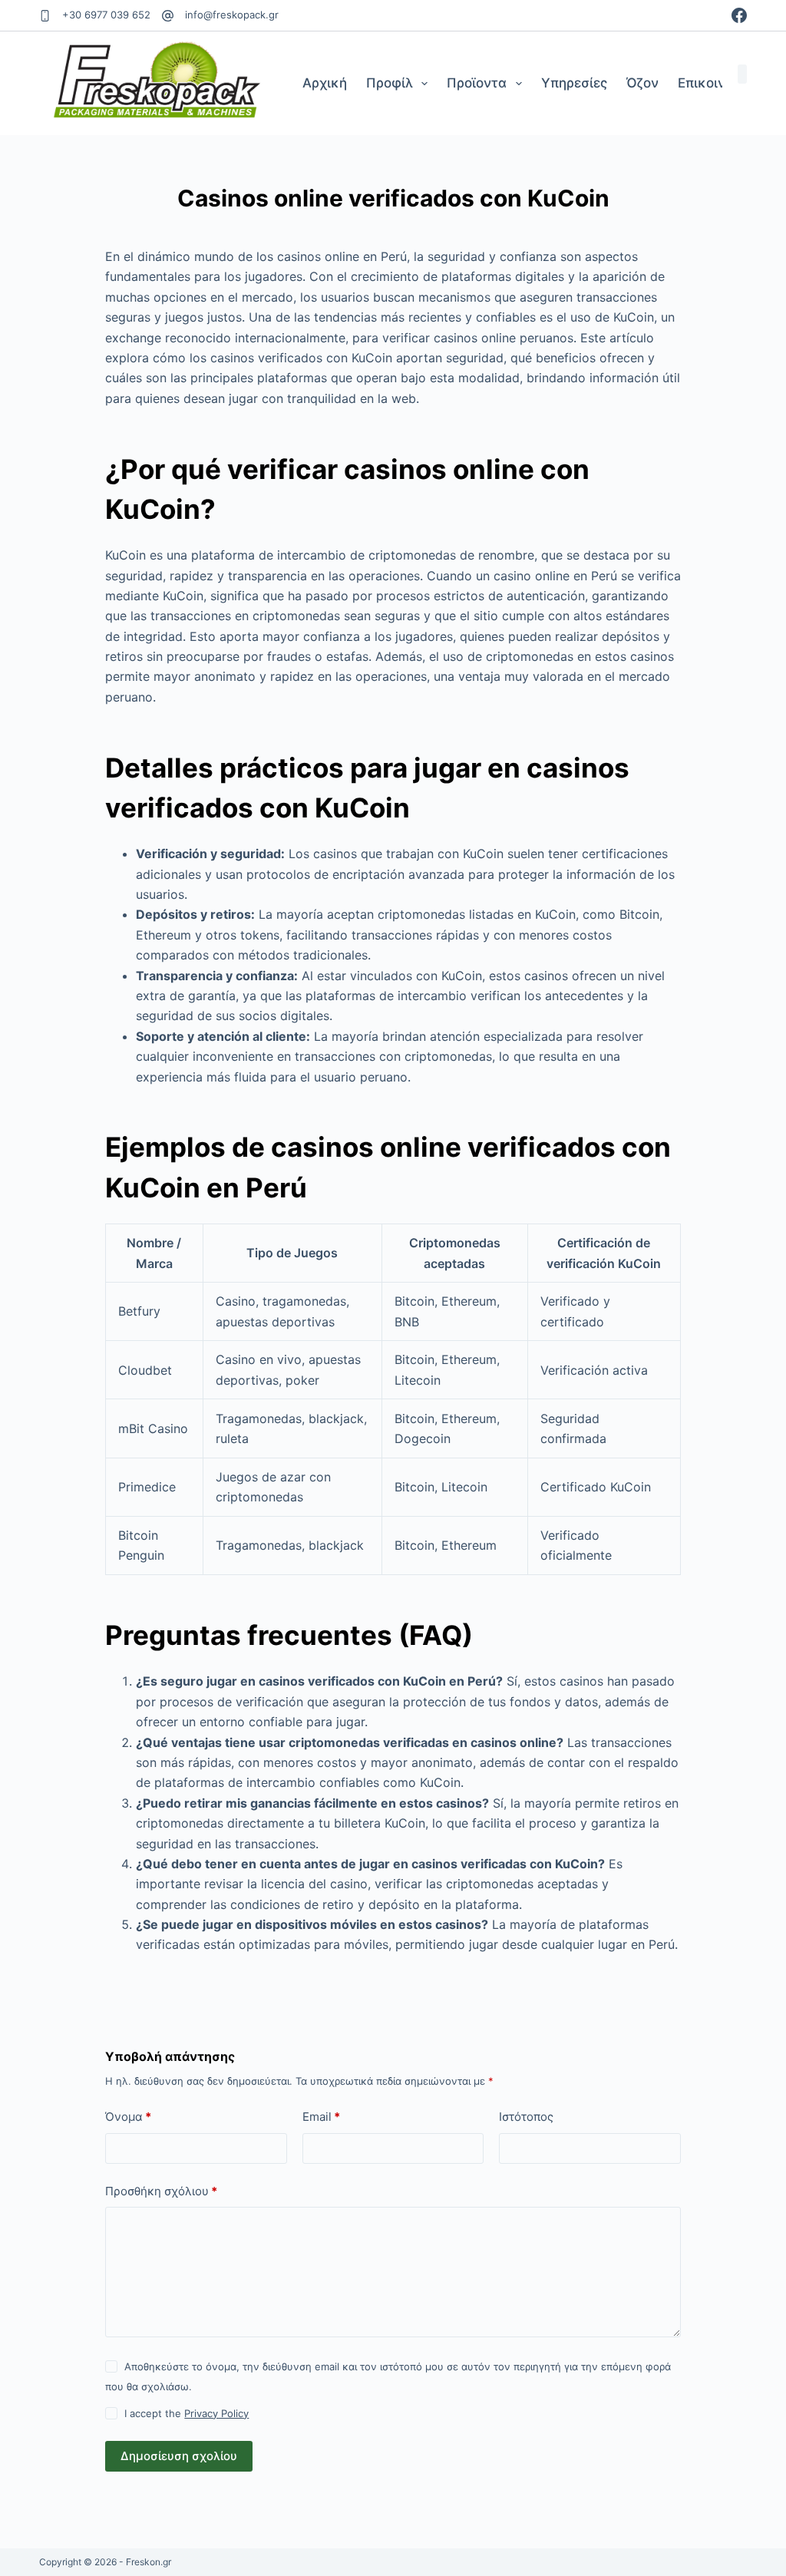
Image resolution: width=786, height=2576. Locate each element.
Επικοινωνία (717, 83)
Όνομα (128, 2117)
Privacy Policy (216, 2413)
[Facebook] (739, 15)
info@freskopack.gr (232, 15)
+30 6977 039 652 (106, 15)
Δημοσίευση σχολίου (179, 2456)
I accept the (187, 2413)
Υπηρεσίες (574, 83)
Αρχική (325, 83)
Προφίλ (390, 83)
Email (321, 2117)
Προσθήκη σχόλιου (161, 2191)
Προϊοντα (477, 83)
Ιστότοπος (526, 2117)
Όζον (642, 83)
